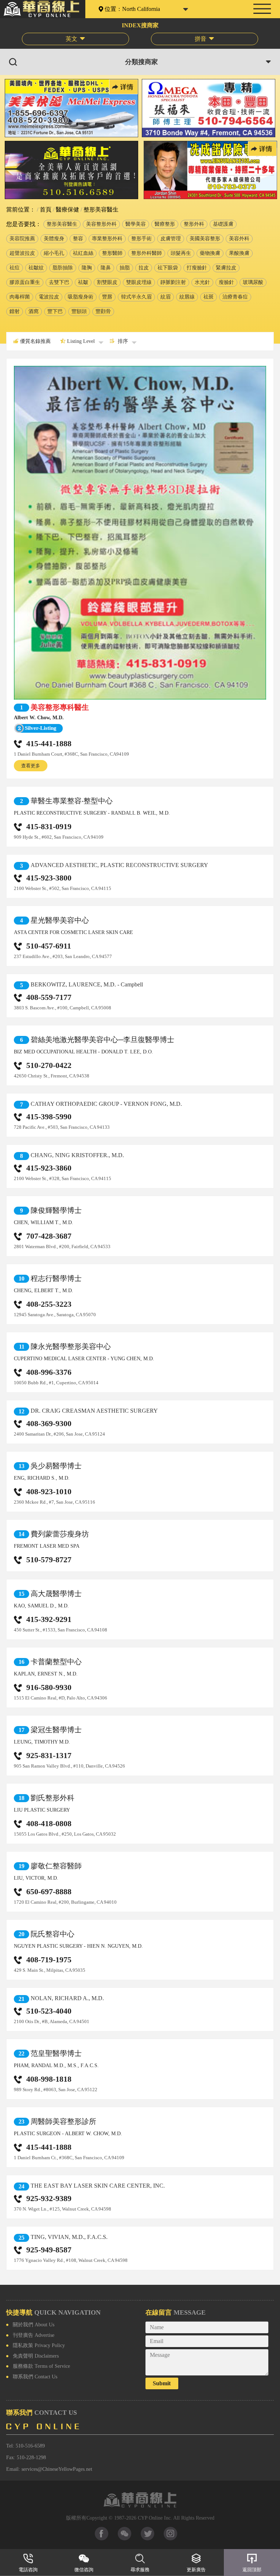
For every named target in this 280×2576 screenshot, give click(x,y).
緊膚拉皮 (226, 268)
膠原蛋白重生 (25, 282)
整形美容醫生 (62, 224)
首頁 (45, 209)
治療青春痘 (235, 297)
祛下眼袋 (168, 268)
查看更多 (31, 766)
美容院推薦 (22, 239)
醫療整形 (165, 224)
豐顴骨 (103, 311)
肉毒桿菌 (20, 297)
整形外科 (194, 224)
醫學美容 (136, 224)
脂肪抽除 (63, 268)
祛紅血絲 (83, 253)
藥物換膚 (210, 253)
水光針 (202, 282)
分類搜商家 (141, 62)
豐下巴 (55, 311)
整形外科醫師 (147, 253)
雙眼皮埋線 (139, 282)
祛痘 (15, 268)
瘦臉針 (226, 282)
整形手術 (141, 239)
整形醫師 (112, 253)
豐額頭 (79, 311)
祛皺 (83, 282)
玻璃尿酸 (253, 282)
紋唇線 (187, 297)
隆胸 (87, 268)
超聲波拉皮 (22, 253)
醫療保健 (67, 209)
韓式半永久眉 (136, 297)
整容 (78, 239)
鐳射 (15, 311)
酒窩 (34, 311)
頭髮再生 (181, 253)
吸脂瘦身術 (81, 297)
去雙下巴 (59, 282)
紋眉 (166, 297)
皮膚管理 (171, 239)
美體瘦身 (54, 239)
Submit (162, 2383)
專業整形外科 (107, 239)
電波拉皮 (49, 297)
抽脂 (125, 268)
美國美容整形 (205, 239)
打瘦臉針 (197, 268)
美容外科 (239, 239)
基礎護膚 (223, 224)
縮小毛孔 (54, 253)
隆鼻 (106, 268)
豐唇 (107, 297)
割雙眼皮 (107, 282)
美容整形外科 (101, 224)
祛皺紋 (36, 268)
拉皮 (144, 268)
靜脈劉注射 (173, 282)
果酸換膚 (239, 253)
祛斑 (209, 297)
